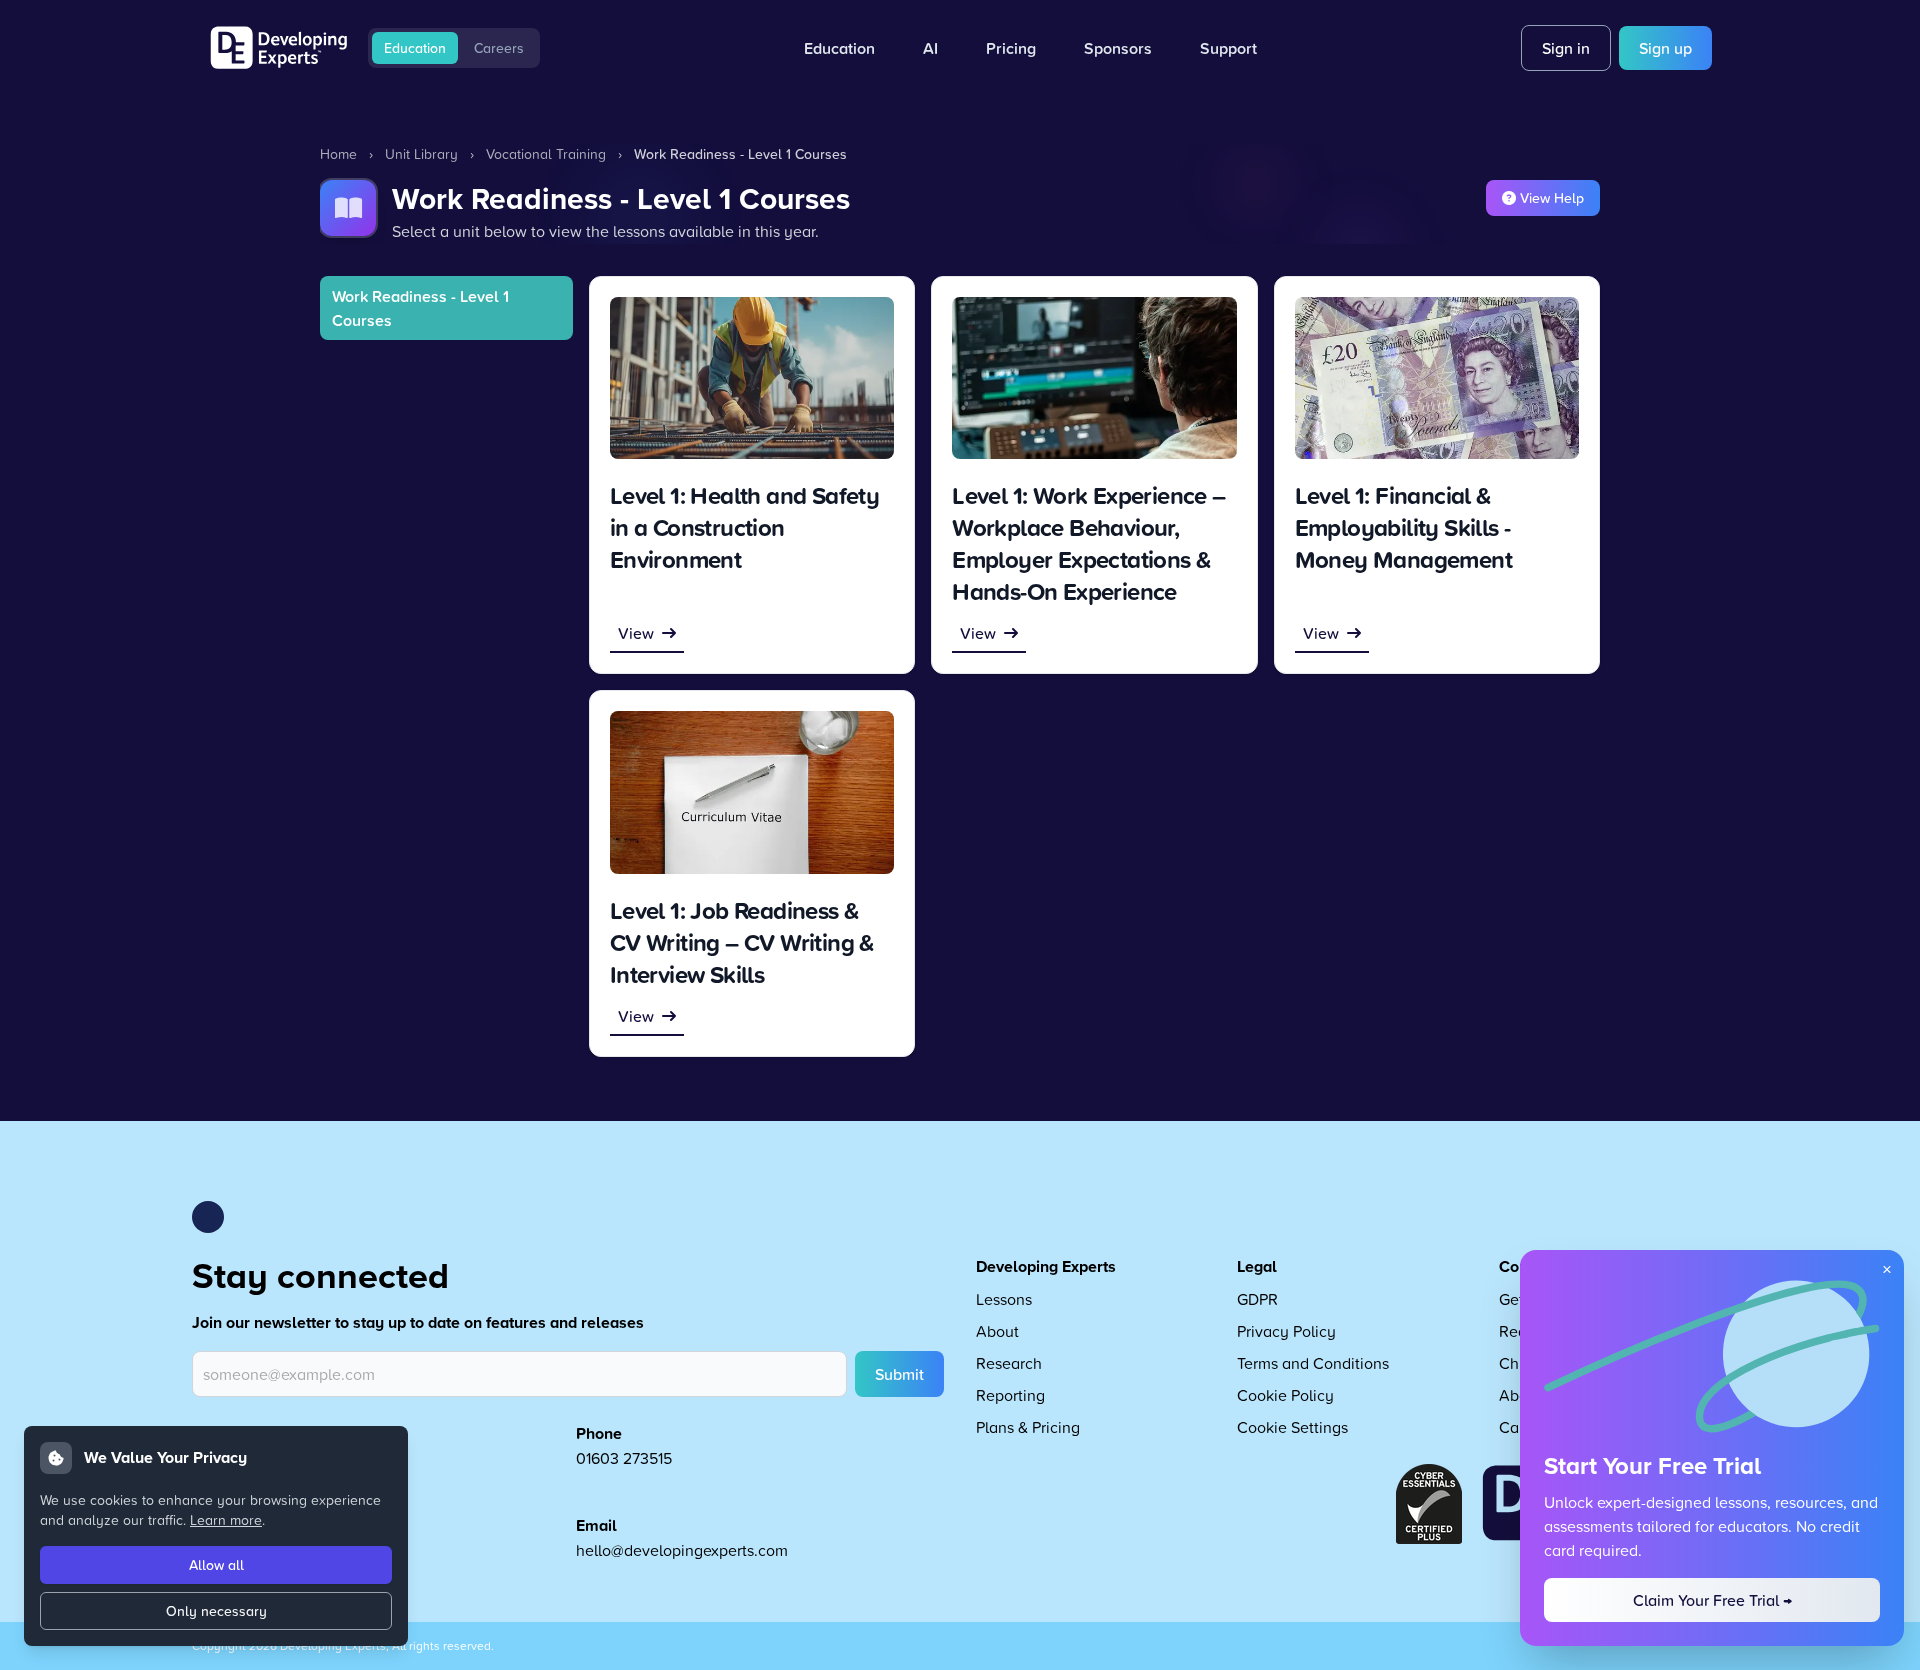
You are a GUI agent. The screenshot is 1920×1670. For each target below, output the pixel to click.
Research (1009, 1363)
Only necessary (216, 1611)
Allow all (216, 1565)
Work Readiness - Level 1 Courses (420, 308)
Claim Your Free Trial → (1712, 1600)
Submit (899, 1374)
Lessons (1004, 1299)
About (997, 1331)
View (636, 633)
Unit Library (421, 153)
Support (1228, 48)
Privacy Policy (1286, 1331)
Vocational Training (546, 153)
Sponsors (1118, 48)
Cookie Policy (1285, 1395)
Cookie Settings (1292, 1427)
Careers (499, 48)
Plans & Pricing (1028, 1427)
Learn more (226, 1519)
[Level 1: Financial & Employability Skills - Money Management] (1437, 378)
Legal (1257, 1266)
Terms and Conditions (1313, 1363)
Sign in (1566, 48)
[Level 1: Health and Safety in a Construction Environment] (752, 378)
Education (415, 48)
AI (930, 48)
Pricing (1011, 48)
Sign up (1665, 48)
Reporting (1010, 1395)
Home (338, 153)
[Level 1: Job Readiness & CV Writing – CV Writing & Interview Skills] (752, 792)
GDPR (1257, 1299)
